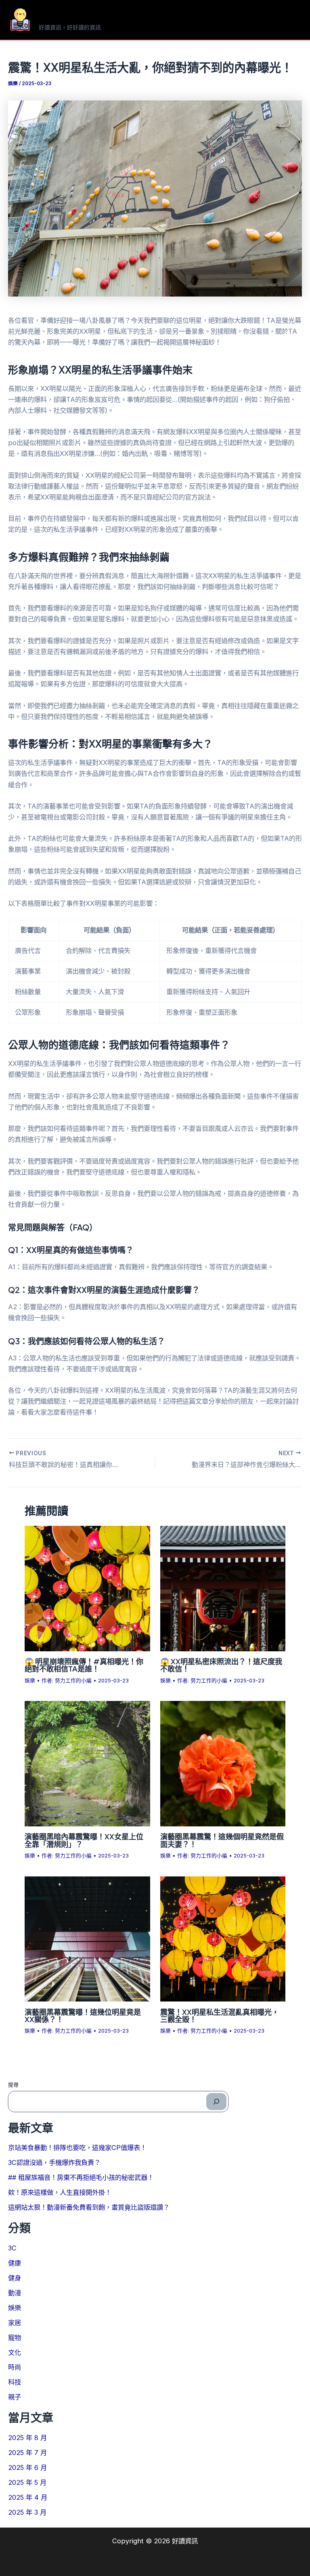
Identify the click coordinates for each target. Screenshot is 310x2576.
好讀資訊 (65, 16)
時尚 (15, 2367)
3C (12, 2248)
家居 (15, 2323)
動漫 (15, 2293)
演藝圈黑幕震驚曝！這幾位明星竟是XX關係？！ (83, 2015)
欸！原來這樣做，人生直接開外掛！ (60, 2192)
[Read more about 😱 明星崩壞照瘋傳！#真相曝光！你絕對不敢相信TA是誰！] (87, 1588)
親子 (15, 2397)
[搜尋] (216, 2102)
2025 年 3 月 (27, 2512)
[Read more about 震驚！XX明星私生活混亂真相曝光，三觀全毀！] (223, 1938)
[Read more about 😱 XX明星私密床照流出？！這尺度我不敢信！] (223, 1588)
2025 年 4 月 (28, 2497)
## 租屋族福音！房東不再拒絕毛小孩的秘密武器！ (81, 2177)
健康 (15, 2263)
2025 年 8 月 (27, 2438)
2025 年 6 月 (27, 2467)
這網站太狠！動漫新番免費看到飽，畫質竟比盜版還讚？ (89, 2207)
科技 (15, 2382)
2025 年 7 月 (27, 2453)
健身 (15, 2278)
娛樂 (13, 84)
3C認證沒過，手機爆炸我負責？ (54, 2162)
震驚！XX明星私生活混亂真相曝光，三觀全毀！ (220, 2015)
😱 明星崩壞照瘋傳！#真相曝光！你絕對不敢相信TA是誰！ (84, 1665)
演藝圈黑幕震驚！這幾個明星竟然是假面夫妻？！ (222, 1840)
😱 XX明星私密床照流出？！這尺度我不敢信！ (221, 1665)
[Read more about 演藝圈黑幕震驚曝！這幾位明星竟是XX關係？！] (87, 1938)
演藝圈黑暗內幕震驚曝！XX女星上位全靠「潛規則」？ (84, 1840)
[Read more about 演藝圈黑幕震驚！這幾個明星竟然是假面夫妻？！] (223, 1763)
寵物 (15, 2338)
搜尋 (13, 2085)
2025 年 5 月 (27, 2482)
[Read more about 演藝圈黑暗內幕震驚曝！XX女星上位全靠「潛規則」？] (87, 1763)
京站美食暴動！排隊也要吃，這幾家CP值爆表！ (77, 2148)
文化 (15, 2352)
